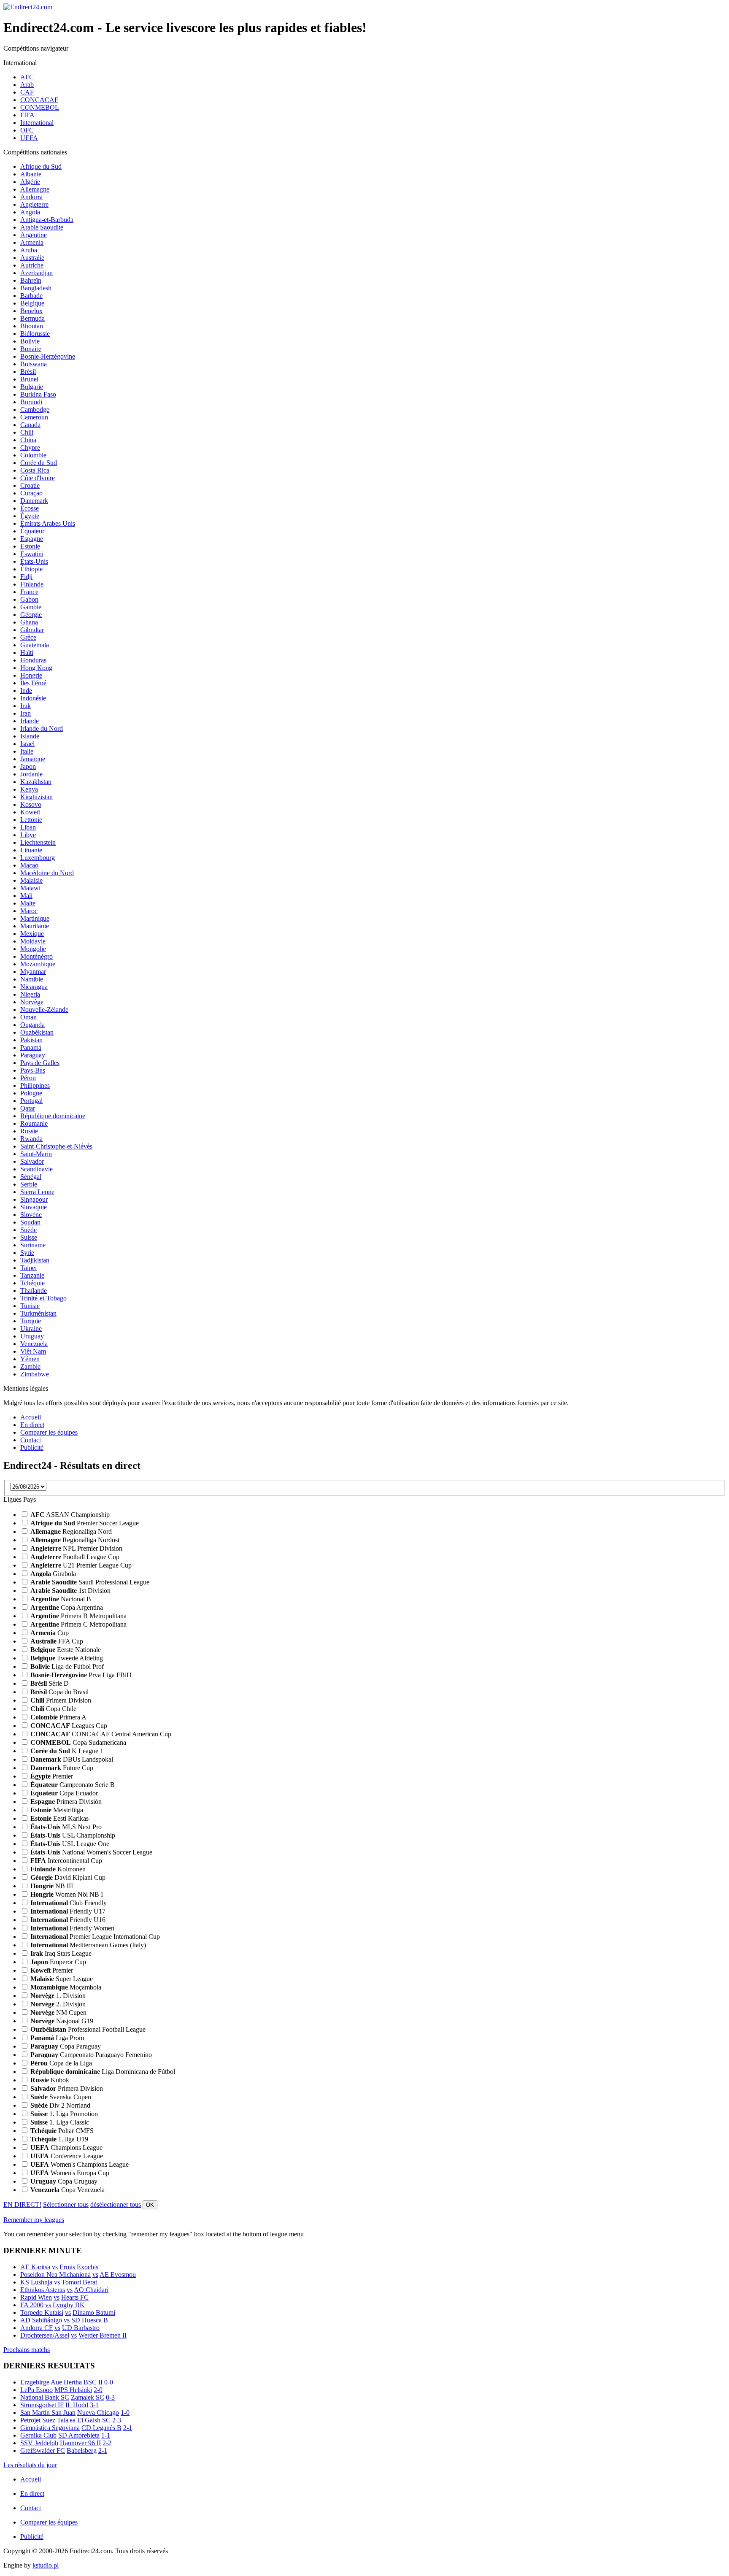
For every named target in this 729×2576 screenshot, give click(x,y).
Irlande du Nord (42, 728)
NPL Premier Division (76, 1548)
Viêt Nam (33, 1351)
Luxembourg (38, 858)
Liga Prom (57, 2038)
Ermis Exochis (79, 2267)
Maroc (29, 911)
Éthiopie (31, 569)
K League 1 (67, 1751)
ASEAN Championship (70, 1515)
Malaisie (31, 880)
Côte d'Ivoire (38, 478)
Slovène (31, 1215)
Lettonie (31, 820)
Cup (50, 1633)
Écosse (30, 508)
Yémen (30, 1359)
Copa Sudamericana (78, 1742)
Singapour (34, 1199)
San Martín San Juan (48, 2412)
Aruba (29, 250)
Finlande (32, 584)
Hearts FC (75, 2297)
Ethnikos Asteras (43, 2290)
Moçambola (66, 1987)
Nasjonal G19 (62, 2021)
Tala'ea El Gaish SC (84, 2420)
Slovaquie (34, 1207)
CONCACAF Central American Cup (101, 1734)
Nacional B (61, 1599)
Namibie (32, 979)
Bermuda (32, 318)
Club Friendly (69, 1903)
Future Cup (62, 1768)
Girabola (53, 1574)
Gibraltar (32, 630)
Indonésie (33, 698)
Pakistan (31, 1040)
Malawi (30, 888)
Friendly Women (72, 1928)
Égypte (30, 516)
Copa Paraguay (66, 2046)
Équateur (32, 531)
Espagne (32, 539)
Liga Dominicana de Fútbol (103, 2072)
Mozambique (38, 964)
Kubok (50, 2080)
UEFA (29, 138)
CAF (27, 92)
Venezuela (34, 1344)
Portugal (31, 1101)
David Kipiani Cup (68, 1877)
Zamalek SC (88, 2397)
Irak (26, 706)
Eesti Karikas (59, 1818)
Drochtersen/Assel (45, 2335)
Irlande (30, 721)
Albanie (31, 174)
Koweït (30, 812)
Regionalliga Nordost (75, 1540)
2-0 (98, 2390)
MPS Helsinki (73, 2390)
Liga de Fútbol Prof (67, 1666)
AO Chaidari (91, 2290)
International (37, 123)
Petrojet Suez (38, 2420)
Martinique (35, 918)
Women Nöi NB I (67, 1894)
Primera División (66, 1802)
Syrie (27, 1253)
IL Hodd (77, 2405)
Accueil (31, 1417)
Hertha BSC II (83, 2382)
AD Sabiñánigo (41, 2320)
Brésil (28, 372)
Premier (52, 1776)
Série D (50, 1683)
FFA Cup (57, 1641)
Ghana (29, 622)
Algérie (30, 182)
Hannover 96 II (80, 2443)
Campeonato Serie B (73, 1785)
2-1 (128, 2428)
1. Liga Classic (60, 2122)
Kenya (29, 789)
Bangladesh (36, 288)
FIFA (27, 115)
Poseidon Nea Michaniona (55, 2275)
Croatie (30, 485)
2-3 (117, 2420)
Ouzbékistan (37, 1032)
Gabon (29, 599)
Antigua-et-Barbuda (47, 220)
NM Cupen (58, 2012)
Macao (29, 865)
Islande (30, 736)
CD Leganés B (101, 2428)
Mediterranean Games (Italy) (88, 1945)
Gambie (31, 607)
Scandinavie (36, 1169)
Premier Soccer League (85, 1523)
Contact (31, 1440)
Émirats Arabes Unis (48, 523)
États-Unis (34, 561)
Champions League (66, 2148)
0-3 (110, 2397)
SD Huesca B (90, 2320)
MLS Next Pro (66, 1827)
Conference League (67, 2156)
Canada (30, 425)
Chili (27, 432)
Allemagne (35, 189)
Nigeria (30, 994)
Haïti (27, 653)
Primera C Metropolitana (78, 1624)
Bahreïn (31, 280)
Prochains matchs (27, 2350)
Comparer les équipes (49, 1432)
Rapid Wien (36, 2297)
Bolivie (30, 341)
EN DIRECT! (22, 2204)
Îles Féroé (33, 683)
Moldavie (33, 941)
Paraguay (33, 1055)
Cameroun (34, 417)
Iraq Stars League (61, 1953)
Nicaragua (34, 987)
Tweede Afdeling (67, 1658)
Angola (30, 212)
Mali (26, 896)
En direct (32, 1425)
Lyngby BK (69, 2305)
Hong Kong (36, 668)
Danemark (34, 501)
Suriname (33, 1245)
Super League (62, 1979)
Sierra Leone (37, 1192)
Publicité (32, 1447)
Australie (32, 258)
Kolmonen (58, 1869)
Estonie (30, 546)
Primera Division (61, 1700)
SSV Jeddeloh (39, 2443)
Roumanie (34, 1123)
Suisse (29, 1237)
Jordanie (31, 774)
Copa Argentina (67, 1607)
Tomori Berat (79, 2282)
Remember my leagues (34, 2220)
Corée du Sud (39, 463)
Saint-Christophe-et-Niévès (56, 1146)
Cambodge (35, 410)
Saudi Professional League (90, 1582)
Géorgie (31, 615)
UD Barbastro (81, 2328)
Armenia (32, 242)
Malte (28, 903)
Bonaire (31, 349)
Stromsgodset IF (42, 2405)
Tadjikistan (35, 1260)
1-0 (125, 2412)
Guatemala (35, 645)
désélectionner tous (116, 2204)
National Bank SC (45, 2397)
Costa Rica (35, 470)
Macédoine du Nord (47, 873)
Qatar (28, 1108)
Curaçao (31, 493)
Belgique (32, 303)
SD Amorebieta (79, 2435)
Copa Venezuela (67, 2190)
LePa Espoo (36, 2390)
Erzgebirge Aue (41, 2382)
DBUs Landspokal (72, 1759)
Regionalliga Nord (71, 1531)
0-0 (109, 2382)
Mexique (32, 934)
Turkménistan (38, 1313)
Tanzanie (32, 1275)
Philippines (35, 1085)
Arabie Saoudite (42, 227)
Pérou (28, 1078)
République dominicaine (53, 1116)
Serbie (29, 1184)
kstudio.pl (46, 2565)
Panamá (31, 1047)
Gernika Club (38, 2435)
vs (55, 2267)
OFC (27, 130)
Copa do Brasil (59, 1692)
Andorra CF (36, 2328)
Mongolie (33, 949)
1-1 (106, 2435)
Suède (28, 1230)
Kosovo (31, 804)
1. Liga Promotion (64, 2114)
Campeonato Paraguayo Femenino (91, 2055)
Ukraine (31, 1329)
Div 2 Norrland (60, 2105)
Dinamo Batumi (94, 2312)
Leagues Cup (69, 1726)
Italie (27, 751)
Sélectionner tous (66, 2204)
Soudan (30, 1222)
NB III (52, 1886)
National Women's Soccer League (91, 1852)
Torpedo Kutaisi (42, 2312)
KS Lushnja (36, 2282)
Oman (28, 1017)
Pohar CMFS (62, 2131)
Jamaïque (33, 759)
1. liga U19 (59, 2139)
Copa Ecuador (64, 1793)
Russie (29, 1131)
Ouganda (32, 1025)
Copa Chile (53, 1709)
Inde (26, 691)
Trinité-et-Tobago (43, 1298)
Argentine (34, 235)
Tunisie (30, 1306)
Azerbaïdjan (36, 273)
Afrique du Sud (41, 166)
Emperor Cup (58, 1962)
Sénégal (31, 1177)
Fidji (26, 577)
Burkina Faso (38, 394)
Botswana (34, 364)
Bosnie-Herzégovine (48, 356)
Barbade (31, 296)
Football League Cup (75, 1557)
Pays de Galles (40, 1063)
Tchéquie (32, 1283)
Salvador (32, 1161)
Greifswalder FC (43, 2450)
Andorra (31, 197)
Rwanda (31, 1139)
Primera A (58, 1717)
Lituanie (31, 850)
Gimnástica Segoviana (50, 2428)
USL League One (70, 1844)
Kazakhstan (36, 782)
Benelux (31, 311)
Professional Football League (88, 2029)
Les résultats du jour (30, 2465)
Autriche (32, 265)
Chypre (30, 447)
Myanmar (33, 972)
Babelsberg (82, 2450)
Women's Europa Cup (70, 2173)
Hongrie (31, 675)
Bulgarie (32, 387)
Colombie (33, 455)
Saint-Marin (36, 1154)
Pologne (31, 1093)
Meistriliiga (57, 1810)
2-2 (107, 2443)
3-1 (94, 2405)
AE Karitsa (35, 2267)
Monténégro (36, 956)
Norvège (32, 1002)
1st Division (70, 1591)
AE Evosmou (118, 2275)
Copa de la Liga (61, 2063)
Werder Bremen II (103, 2335)
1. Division (58, 1996)
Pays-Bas (33, 1070)
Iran (26, 713)
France (29, 592)
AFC (27, 77)
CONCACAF (39, 100)
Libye (28, 835)
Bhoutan (32, 326)
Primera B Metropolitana (78, 1616)
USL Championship (73, 1835)
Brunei (29, 379)
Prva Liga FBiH (81, 1675)
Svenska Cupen (61, 2097)
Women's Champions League (80, 2164)
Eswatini (32, 554)
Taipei (28, 1268)
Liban (28, 827)
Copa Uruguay (64, 2181)
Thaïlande (34, 1291)
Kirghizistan (36, 797)
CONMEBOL (40, 107)
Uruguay (32, 1336)
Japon (28, 766)
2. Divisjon (58, 2004)
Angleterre (34, 204)
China (28, 440)
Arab (27, 85)
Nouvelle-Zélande (44, 1010)
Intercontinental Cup (66, 1861)
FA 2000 (32, 2305)
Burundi (31, 402)
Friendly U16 (68, 1920)
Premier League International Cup (95, 1937)
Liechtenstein (38, 842)
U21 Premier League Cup (81, 1565)
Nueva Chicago (98, 2412)
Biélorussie (35, 334)
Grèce (28, 637)
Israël (27, 744)
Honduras (33, 660)
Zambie (30, 1366)
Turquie (31, 1321)
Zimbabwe (35, 1374)
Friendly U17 (68, 1911)
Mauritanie (35, 926)
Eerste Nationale (66, 1650)
